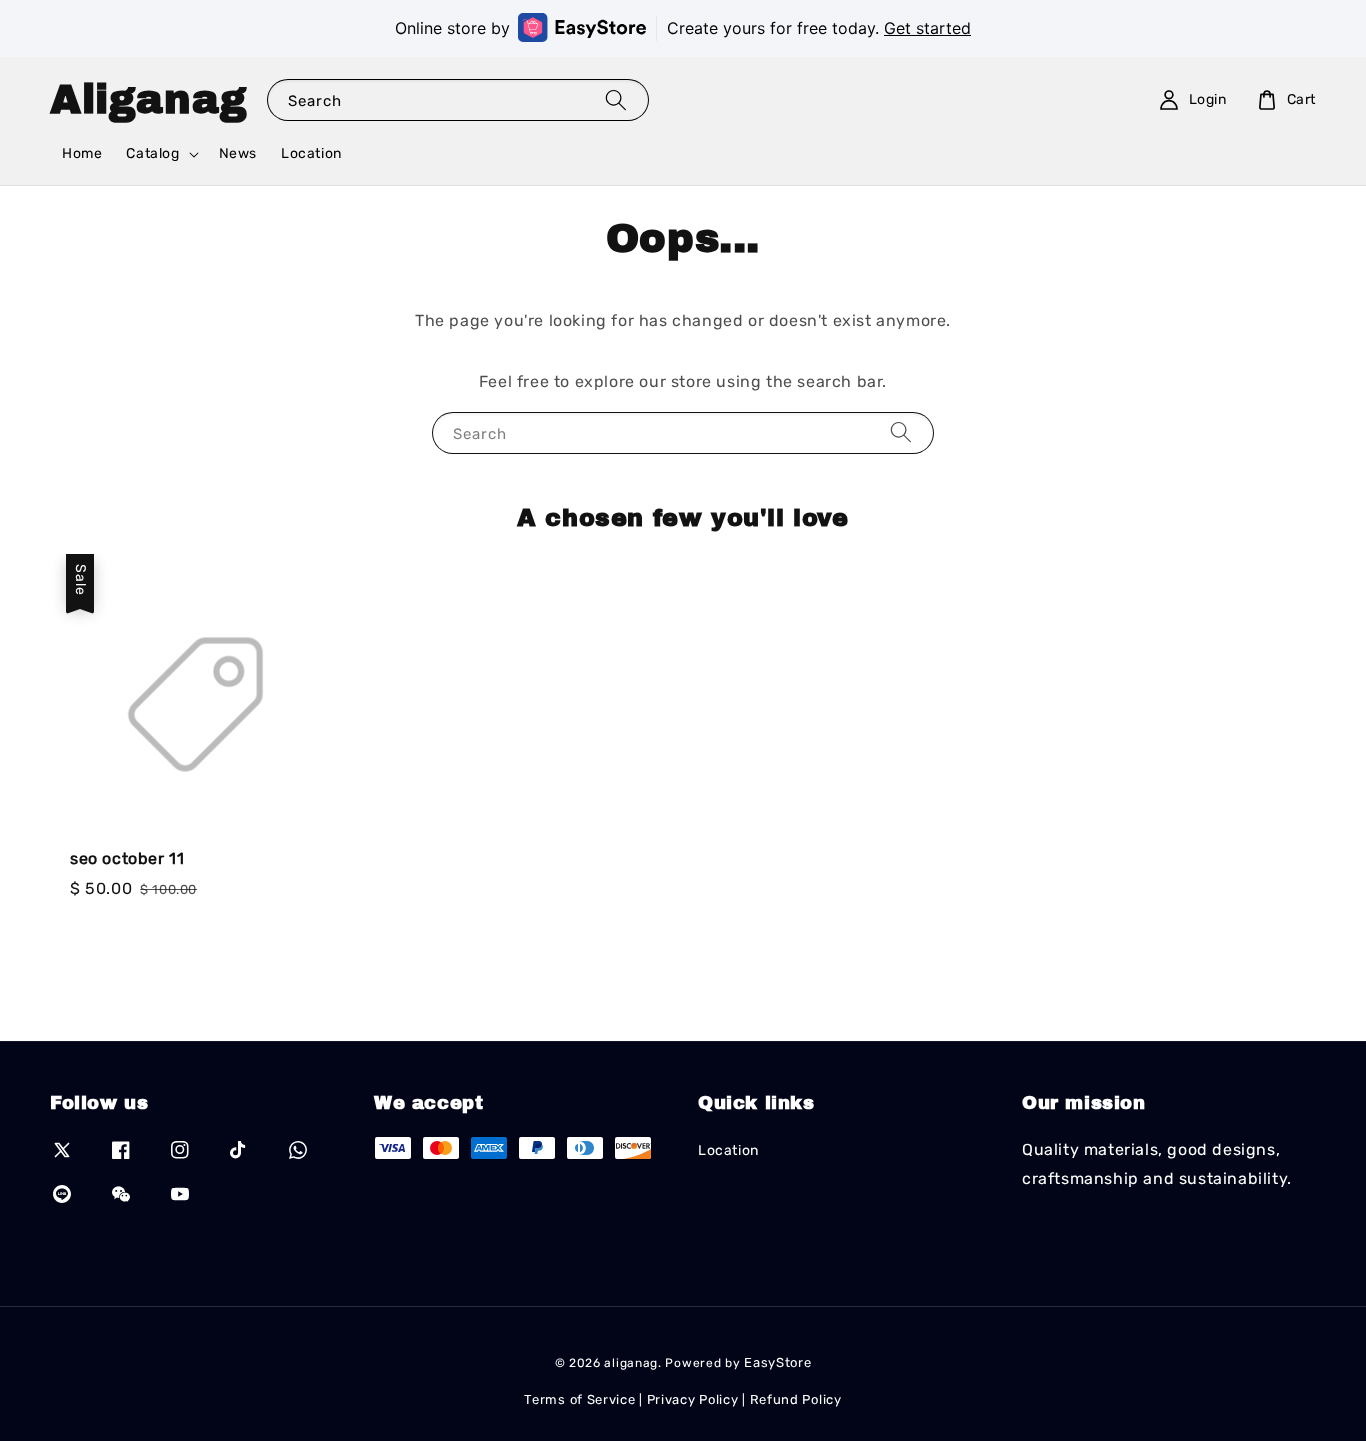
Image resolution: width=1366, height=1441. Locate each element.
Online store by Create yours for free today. (683, 28)
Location (311, 153)
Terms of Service (579, 1399)
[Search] (616, 99)
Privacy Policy (693, 1399)
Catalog (152, 153)
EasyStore (777, 1362)
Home (82, 153)
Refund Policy (796, 1399)
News (238, 153)
